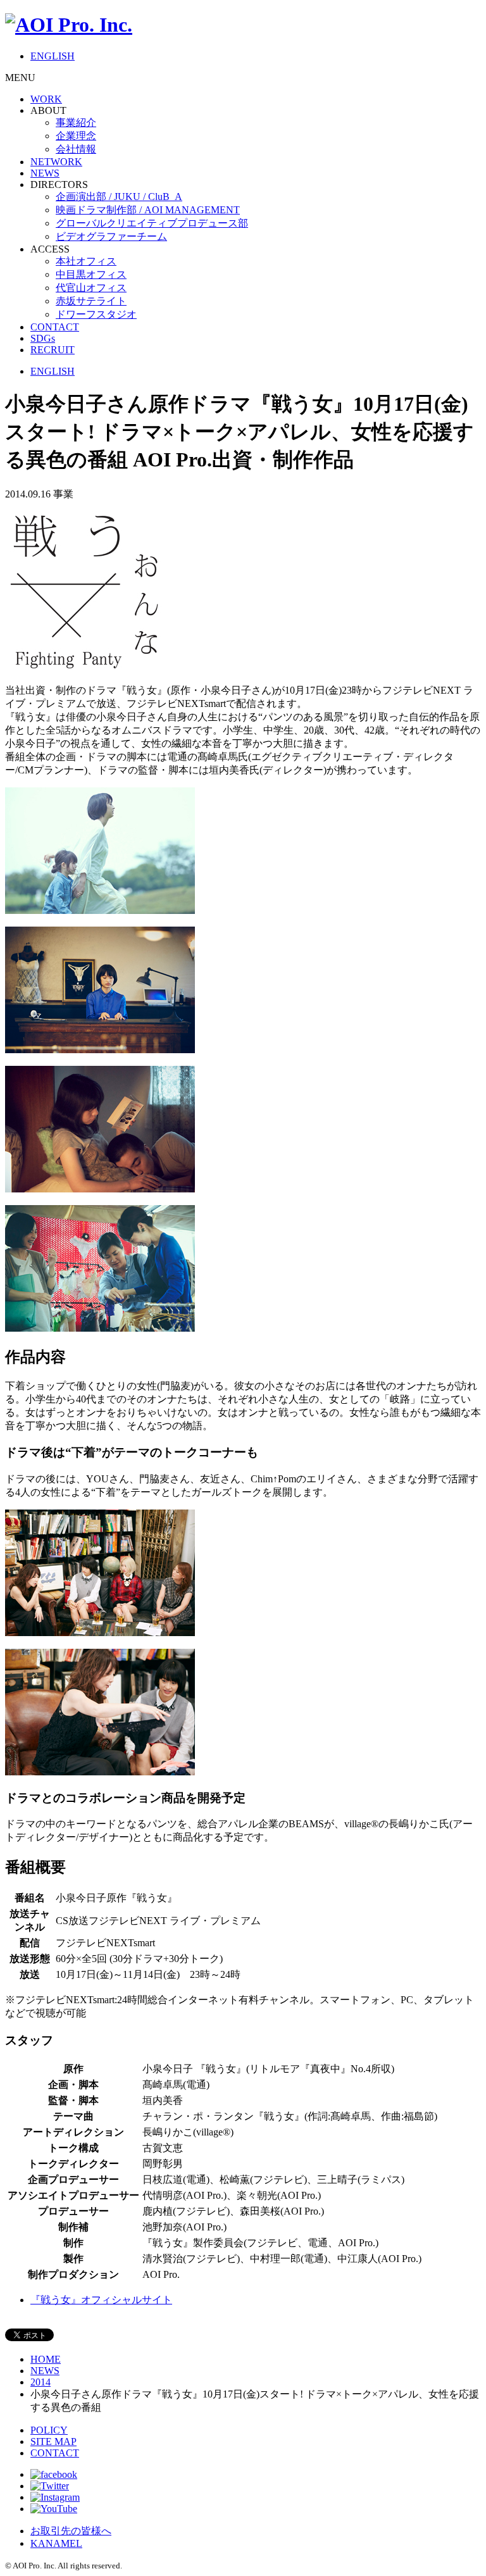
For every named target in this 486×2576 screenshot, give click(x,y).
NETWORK (56, 162)
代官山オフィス (91, 288)
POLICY (49, 2430)
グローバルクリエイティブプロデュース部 (152, 223)
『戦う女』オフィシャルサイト (101, 2300)
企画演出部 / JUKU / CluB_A (119, 197)
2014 (40, 2382)
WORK (46, 99)
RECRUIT (53, 350)
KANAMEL (56, 2543)
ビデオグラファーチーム (111, 236)
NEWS (45, 173)
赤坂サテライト (91, 301)
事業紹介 (76, 122)
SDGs (43, 338)
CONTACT (55, 327)
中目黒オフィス (91, 274)
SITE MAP (53, 2442)
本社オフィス (86, 261)
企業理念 (76, 136)
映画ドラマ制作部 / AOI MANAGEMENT (148, 210)
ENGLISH (53, 56)
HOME (46, 2359)
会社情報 (76, 149)
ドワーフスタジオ (96, 314)
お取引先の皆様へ (71, 2531)
